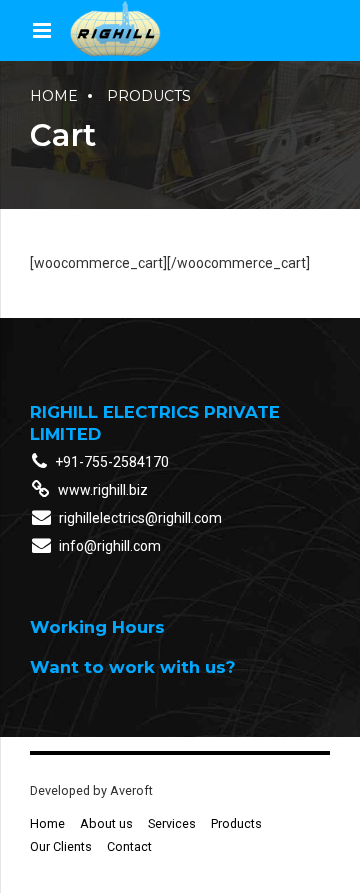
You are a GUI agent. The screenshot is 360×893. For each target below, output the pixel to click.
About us (106, 823)
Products (149, 96)
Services (172, 823)
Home (54, 96)
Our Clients (61, 846)
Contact (129, 846)
